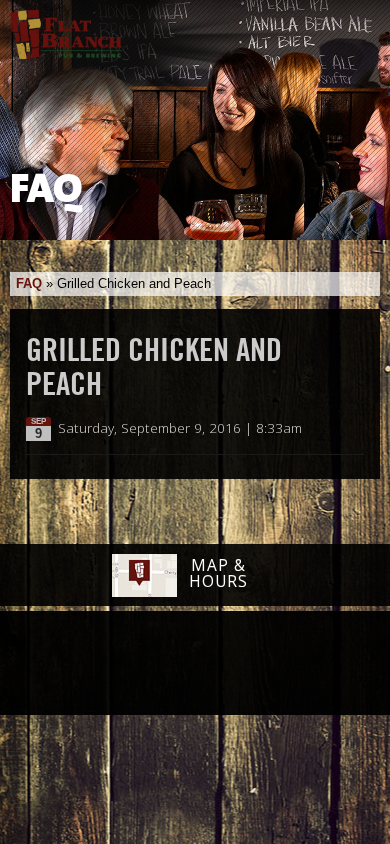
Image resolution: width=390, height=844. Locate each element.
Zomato (320, 664)
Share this (352, 429)
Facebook (66, 665)
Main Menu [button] (357, 27)
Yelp (246, 664)
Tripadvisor (173, 662)
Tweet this (331, 429)
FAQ (29, 283)
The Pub (118, 665)
